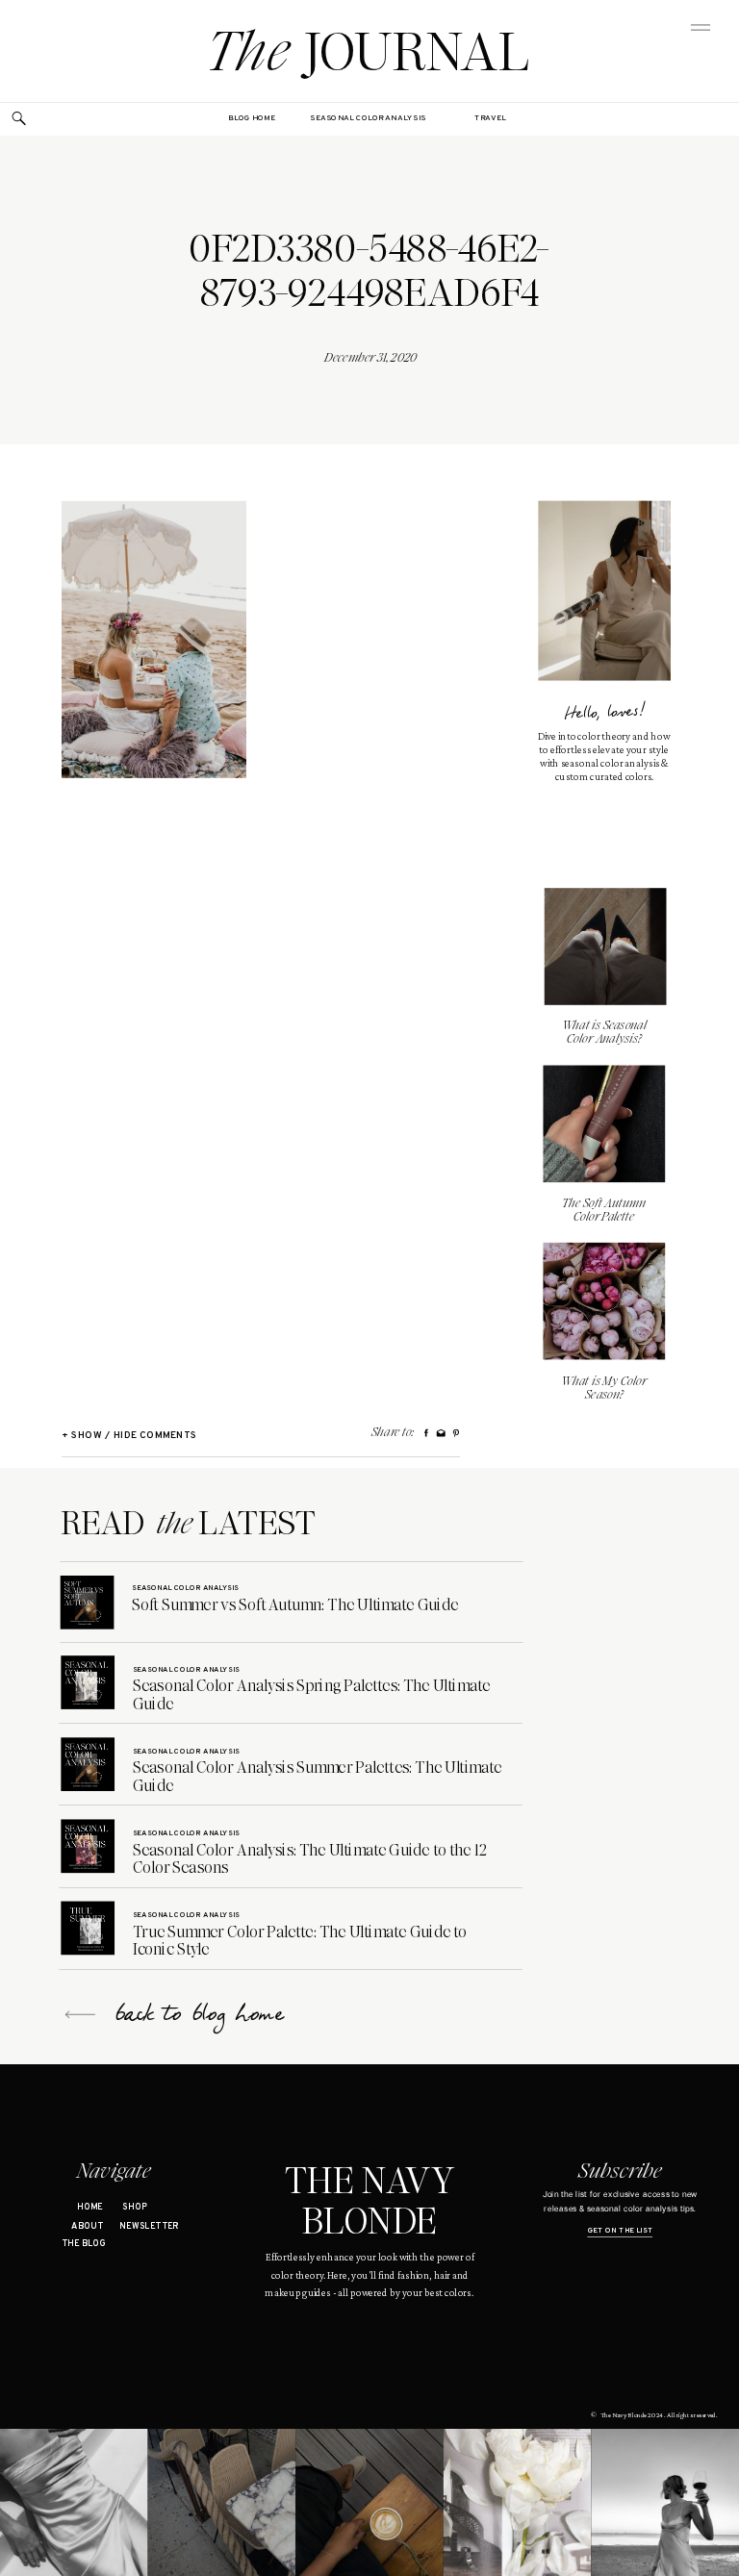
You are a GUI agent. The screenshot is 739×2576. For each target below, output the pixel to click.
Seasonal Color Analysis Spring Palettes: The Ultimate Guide (312, 1694)
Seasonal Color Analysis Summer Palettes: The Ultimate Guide (318, 1777)
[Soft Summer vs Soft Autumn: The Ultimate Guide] (88, 1603)
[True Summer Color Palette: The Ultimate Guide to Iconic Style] (88, 1928)
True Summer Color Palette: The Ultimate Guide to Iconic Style (300, 1941)
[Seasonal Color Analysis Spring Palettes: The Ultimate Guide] (88, 1682)
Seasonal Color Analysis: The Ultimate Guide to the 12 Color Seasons (310, 1859)
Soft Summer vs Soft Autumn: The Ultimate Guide (295, 1604)
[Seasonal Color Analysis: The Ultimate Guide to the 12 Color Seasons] (88, 1846)
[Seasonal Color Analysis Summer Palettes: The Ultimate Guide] (88, 1764)
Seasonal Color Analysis (185, 1588)
